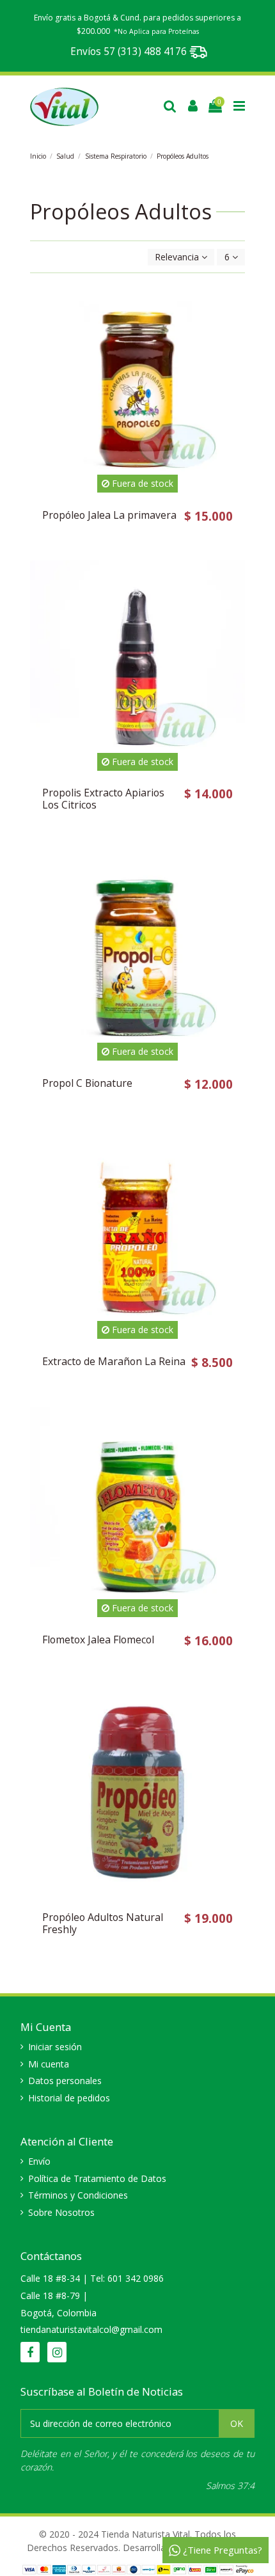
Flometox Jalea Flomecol (98, 1640)
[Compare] (235, 324)
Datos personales (65, 2081)
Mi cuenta (49, 2064)
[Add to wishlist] (235, 301)
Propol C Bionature (87, 1083)
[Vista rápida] (235, 346)
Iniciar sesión (55, 2047)
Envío (39, 2161)
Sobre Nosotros (61, 2212)
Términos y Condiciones (78, 2195)
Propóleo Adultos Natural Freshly (103, 1923)
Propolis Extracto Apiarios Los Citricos (103, 799)
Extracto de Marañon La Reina (114, 1361)
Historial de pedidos (69, 2098)
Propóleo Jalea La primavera (109, 515)
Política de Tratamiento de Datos (97, 2178)
